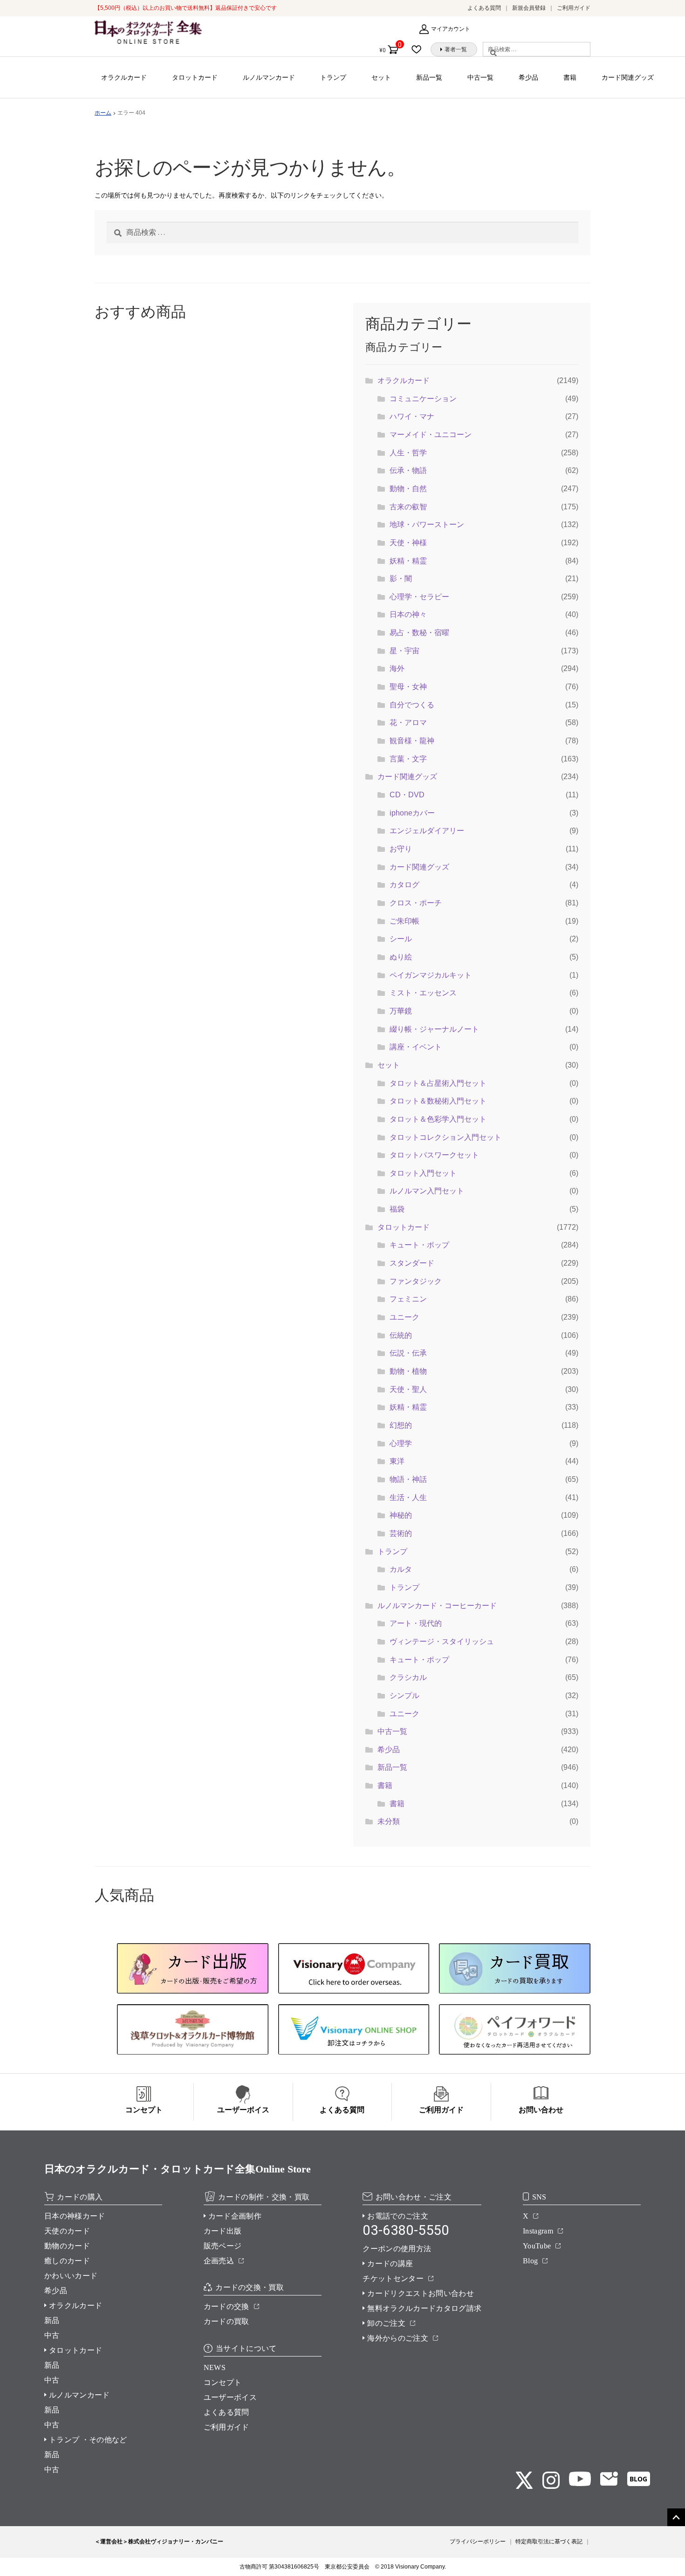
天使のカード (67, 2231)
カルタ (401, 1569)
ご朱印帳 (404, 921)
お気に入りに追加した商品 (419, 49)
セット (381, 77)
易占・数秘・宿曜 (419, 633)
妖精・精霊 (408, 561)
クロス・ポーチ (416, 903)
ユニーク (404, 1317)
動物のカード (67, 2246)
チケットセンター (393, 2278)
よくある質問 (484, 8)
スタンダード (412, 1263)
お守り (401, 849)
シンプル (404, 1696)
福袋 (397, 1209)
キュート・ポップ (419, 1245)
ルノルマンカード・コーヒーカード (437, 1606)
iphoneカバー (412, 813)
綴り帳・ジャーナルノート (434, 1029)
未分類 (389, 1821)
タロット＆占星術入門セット (438, 1083)
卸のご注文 (386, 2323)
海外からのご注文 (398, 2338)
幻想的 (401, 1425)
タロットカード (195, 77)
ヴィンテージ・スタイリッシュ (442, 1641)
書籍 (570, 77)
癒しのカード (67, 2261)
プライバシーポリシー (478, 2542)
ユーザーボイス (230, 2397)
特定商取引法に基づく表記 (549, 2542)
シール (401, 939)
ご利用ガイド (574, 8)
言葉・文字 (408, 759)
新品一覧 (429, 77)
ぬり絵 (401, 957)
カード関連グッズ (628, 77)
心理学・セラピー (419, 597)
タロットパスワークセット (434, 1155)
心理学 (401, 1443)
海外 (397, 668)
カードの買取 (226, 2321)
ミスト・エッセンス (423, 993)
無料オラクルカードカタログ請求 (424, 2308)
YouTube (537, 2246)
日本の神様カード (75, 2216)
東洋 (397, 1461)
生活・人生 (408, 1497)
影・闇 (401, 579)
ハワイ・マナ (412, 416)
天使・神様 (408, 543)
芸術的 (401, 1533)
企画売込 (219, 2261)
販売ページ (223, 2246)
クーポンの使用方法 (397, 2249)
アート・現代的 (416, 1623)
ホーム (103, 113)
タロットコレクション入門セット (445, 1137)
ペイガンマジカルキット (431, 975)
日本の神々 (408, 614)
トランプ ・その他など (88, 2440)
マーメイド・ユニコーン (431, 435)
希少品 (528, 77)
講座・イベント (416, 1047)
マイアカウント (451, 29)
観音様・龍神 (412, 741)
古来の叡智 (408, 507)
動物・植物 (408, 1371)
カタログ (404, 885)
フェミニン (408, 1299)
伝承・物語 (408, 470)
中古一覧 (480, 77)
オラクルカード (124, 77)
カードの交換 (226, 2306)
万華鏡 (401, 1011)
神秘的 (401, 1515)
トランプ (333, 77)
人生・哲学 (408, 453)
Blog (530, 2261)
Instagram (538, 2231)
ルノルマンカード (269, 77)
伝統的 (401, 1335)
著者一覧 (456, 49)
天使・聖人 (408, 1389)
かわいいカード (71, 2276)
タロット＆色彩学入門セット (438, 1119)
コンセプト (223, 2382)
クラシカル (408, 1677)
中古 (52, 2335)
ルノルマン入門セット (427, 1191)
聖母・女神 (408, 687)
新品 (52, 2320)
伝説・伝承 (408, 1353)
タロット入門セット (423, 1173)
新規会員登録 (529, 8)
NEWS (215, 2367)
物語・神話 (408, 1479)
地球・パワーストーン (427, 524)
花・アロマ (408, 723)
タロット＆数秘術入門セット (438, 1101)
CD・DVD (407, 795)
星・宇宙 (404, 651)
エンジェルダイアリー (427, 831)
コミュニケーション (423, 399)
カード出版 (223, 2231)
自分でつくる (412, 705)
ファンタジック (416, 1281)
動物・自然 (408, 489)
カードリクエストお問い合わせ (420, 2293)
